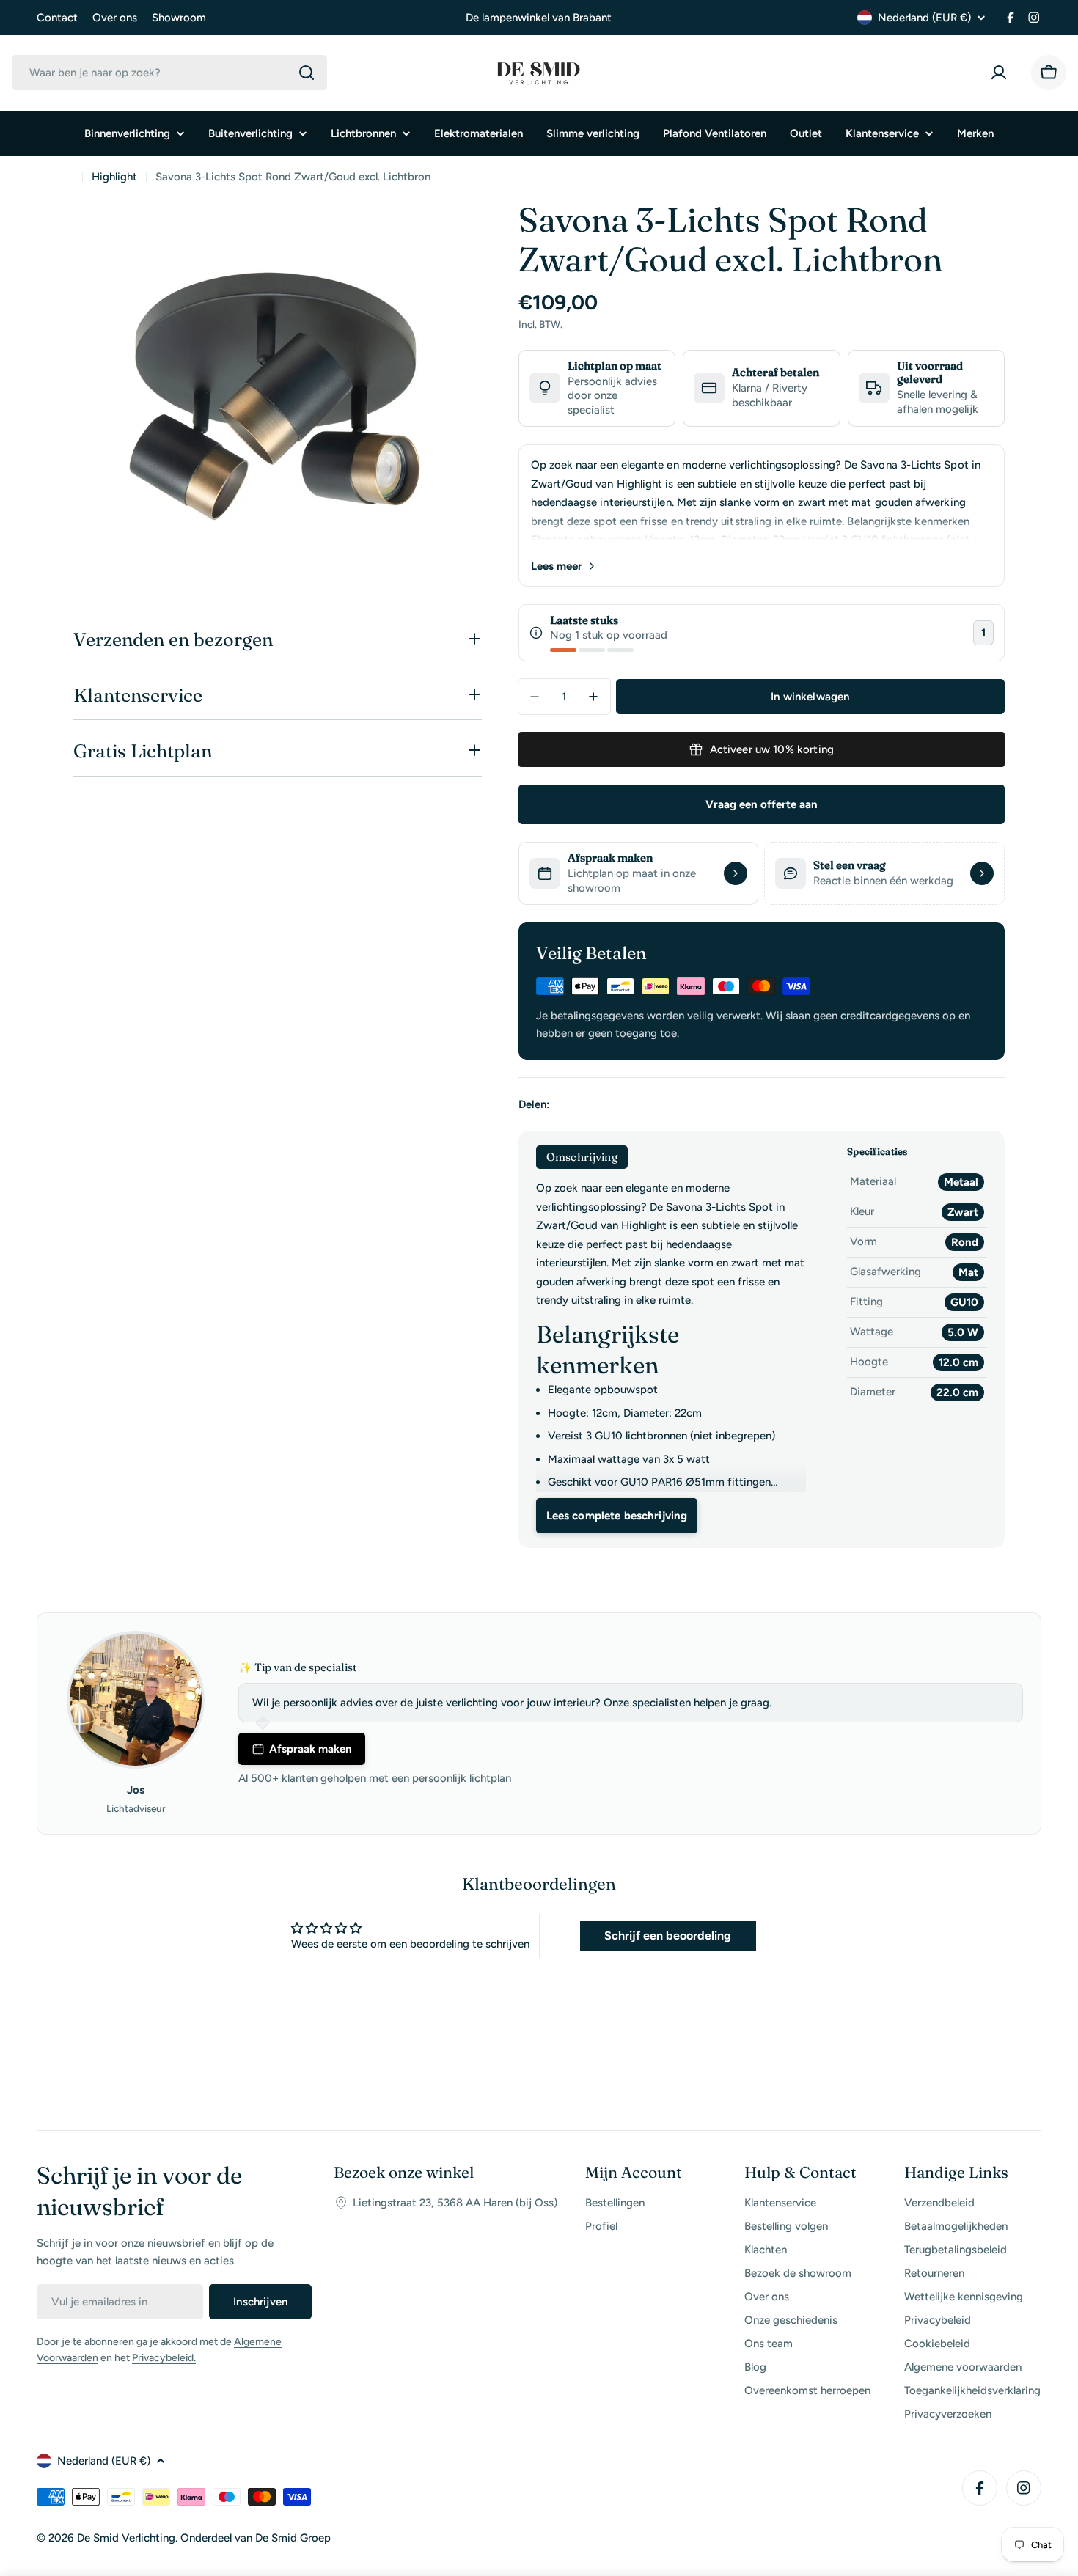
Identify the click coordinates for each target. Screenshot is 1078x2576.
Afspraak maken (311, 1749)
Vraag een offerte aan (762, 804)
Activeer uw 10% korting (772, 749)
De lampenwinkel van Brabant (539, 18)
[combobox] (169, 73)
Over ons (115, 18)
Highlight (114, 177)
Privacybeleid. (164, 2358)
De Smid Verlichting (126, 2538)
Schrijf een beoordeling (668, 1935)
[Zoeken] (307, 73)
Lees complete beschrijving (617, 1516)
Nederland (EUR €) (924, 18)
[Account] (1002, 73)
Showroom (179, 18)
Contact (57, 18)
